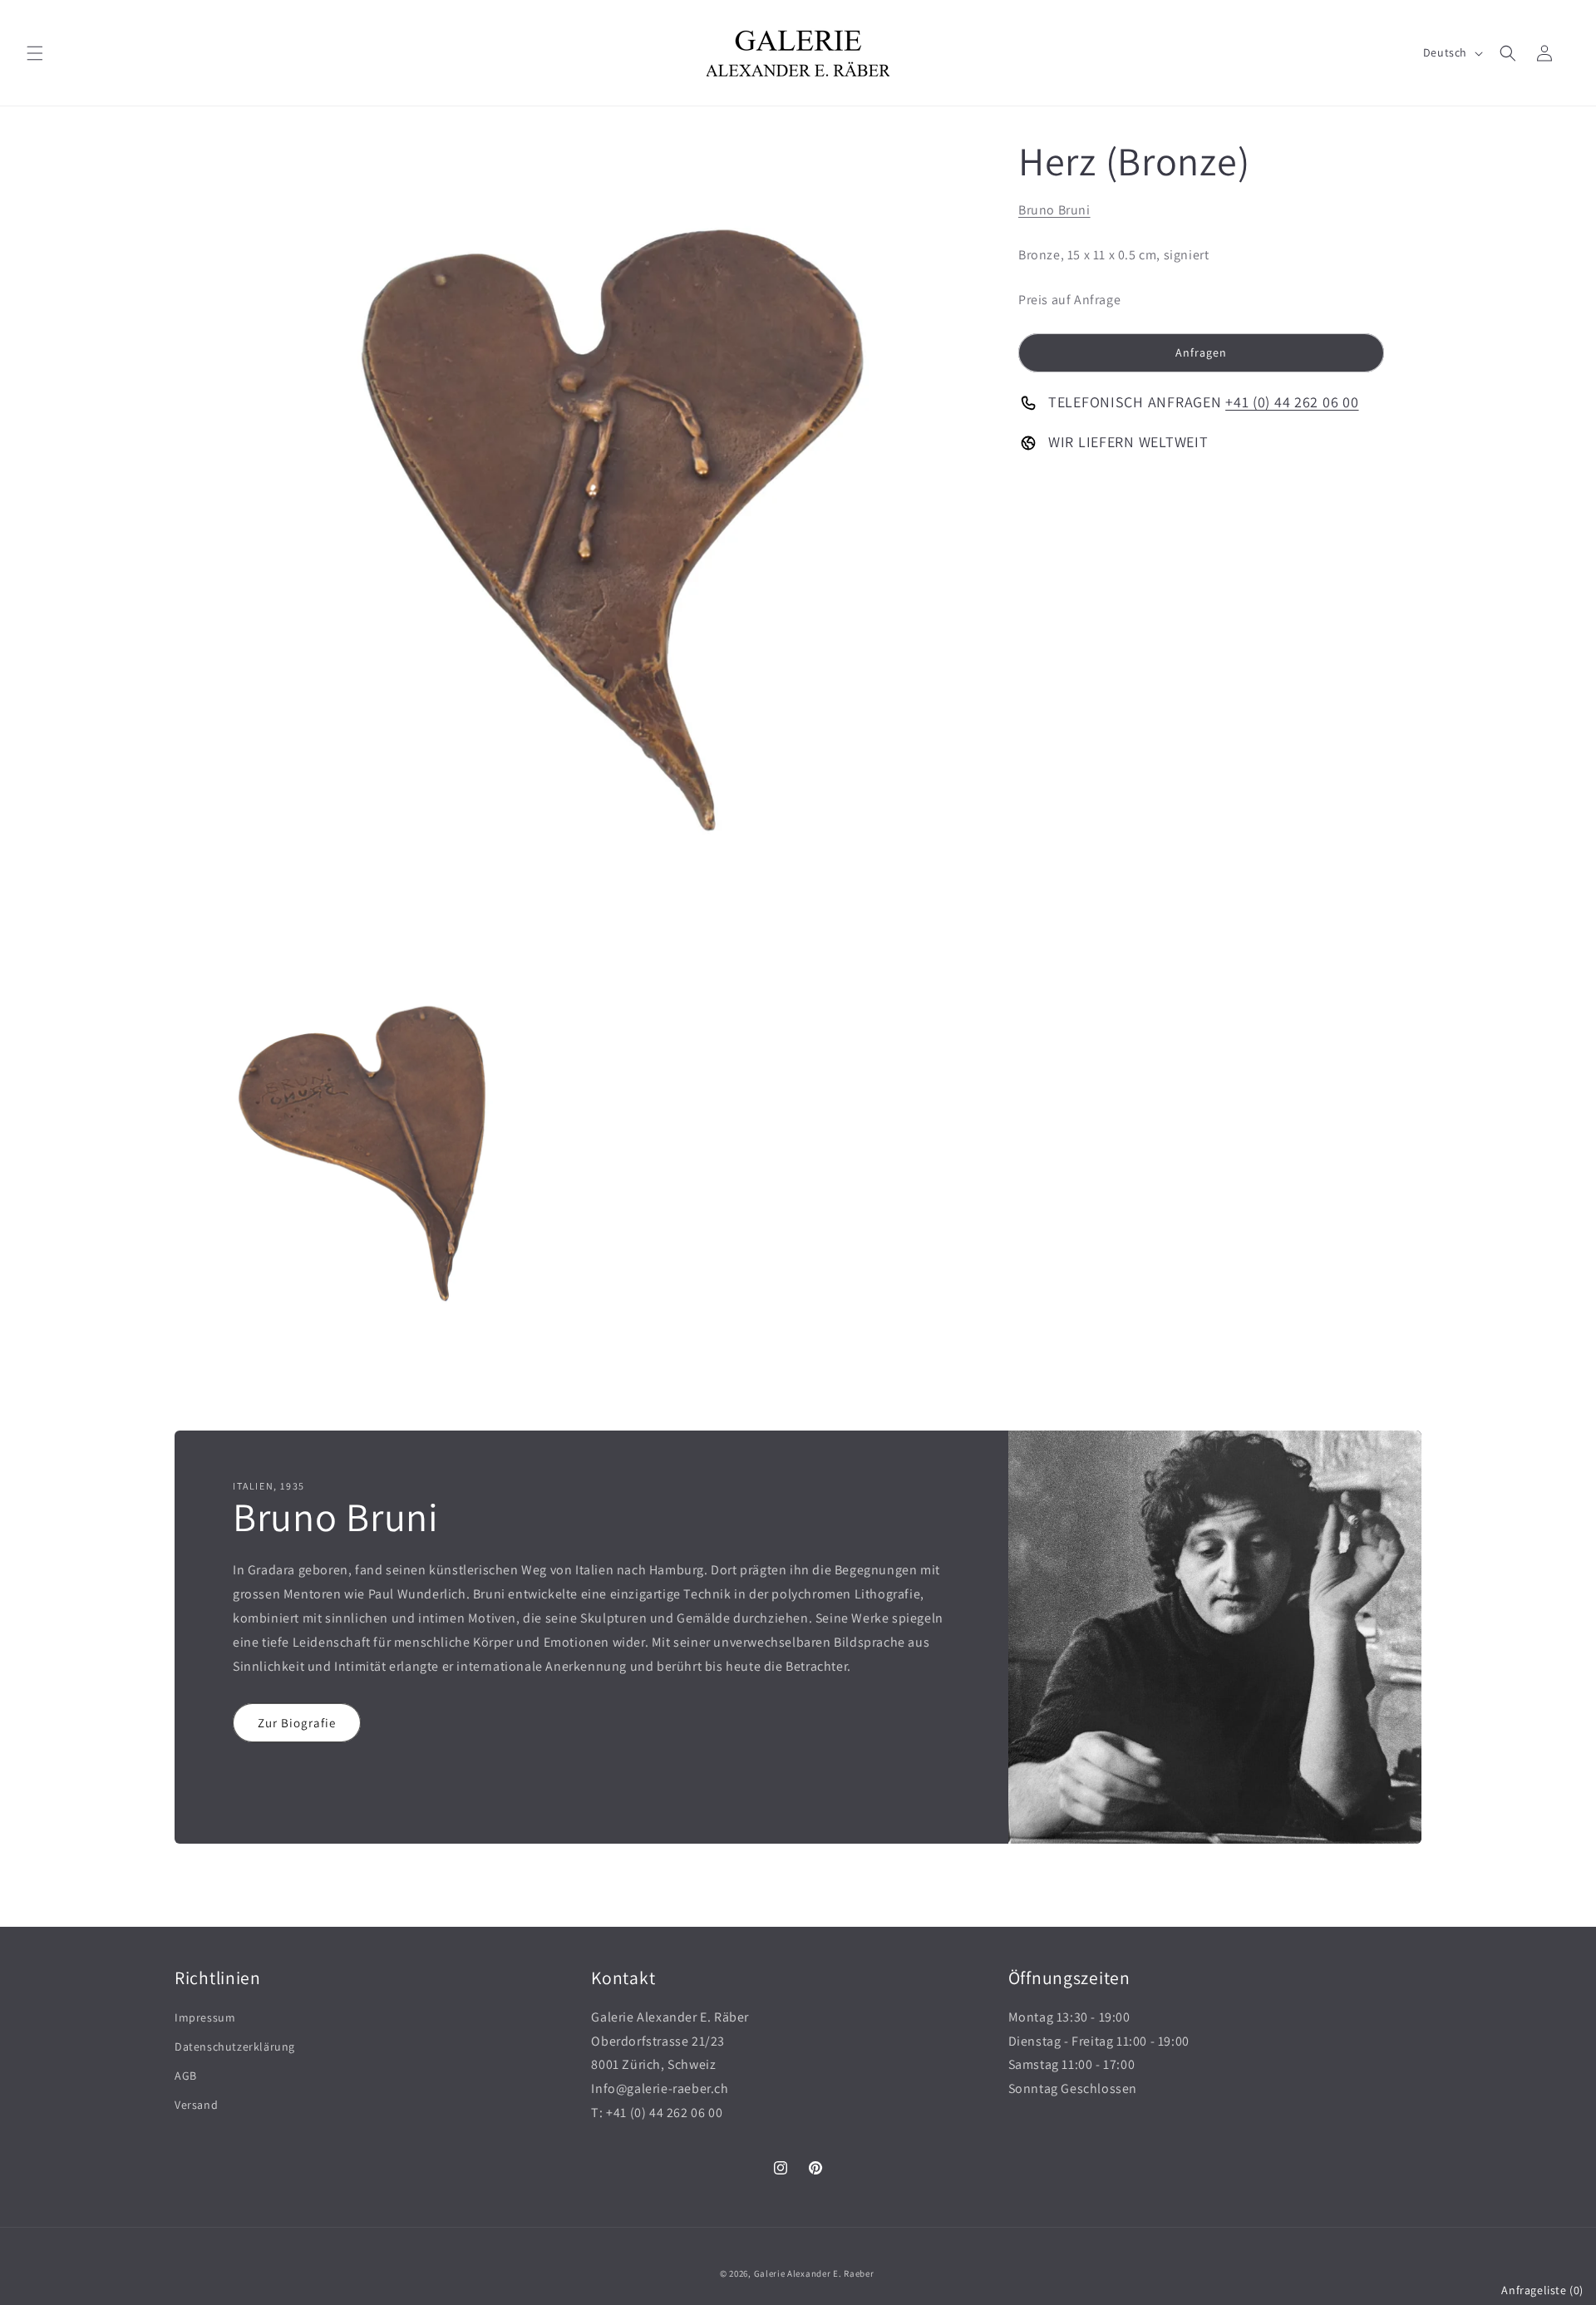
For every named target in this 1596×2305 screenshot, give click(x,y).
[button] (35, 53)
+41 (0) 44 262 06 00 (1292, 402)
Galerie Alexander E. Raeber (814, 2273)
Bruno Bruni (1054, 210)
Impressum (205, 2017)
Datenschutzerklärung (235, 2046)
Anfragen (1201, 352)
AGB (186, 2076)
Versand (196, 2105)
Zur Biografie (297, 1722)
